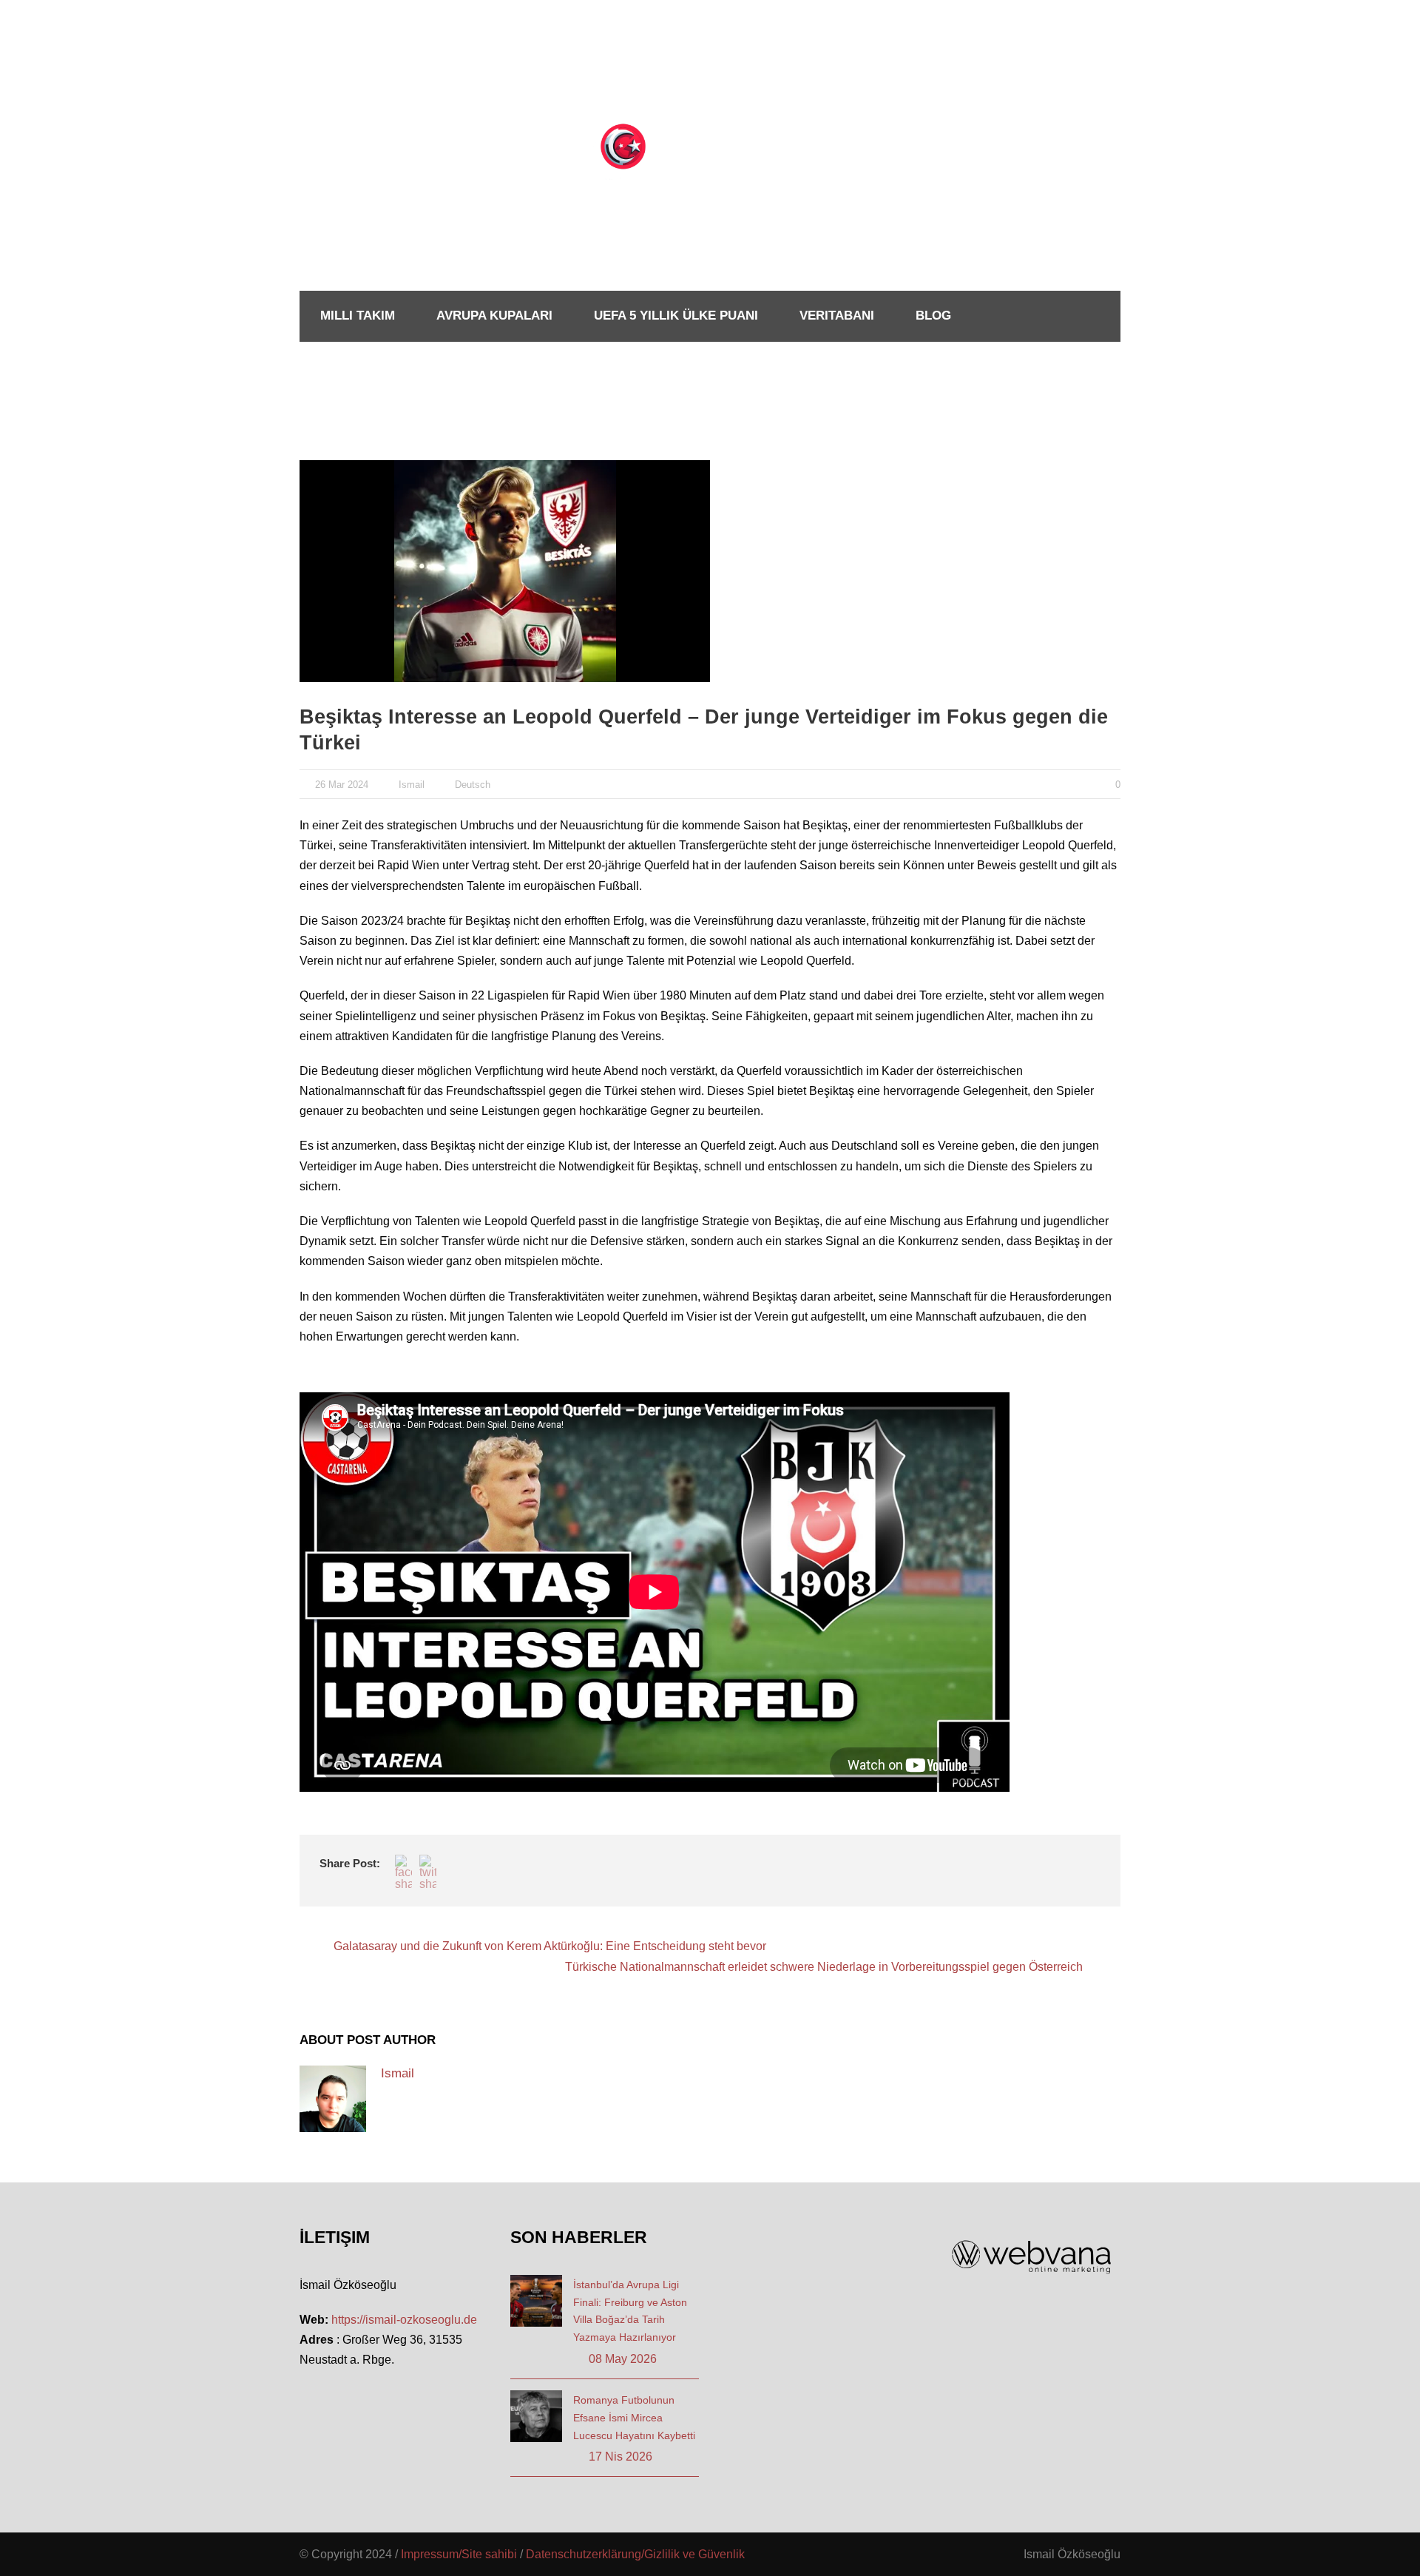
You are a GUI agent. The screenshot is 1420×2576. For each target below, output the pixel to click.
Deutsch (473, 785)
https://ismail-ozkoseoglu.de (404, 2320)
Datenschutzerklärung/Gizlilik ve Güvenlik (635, 2554)
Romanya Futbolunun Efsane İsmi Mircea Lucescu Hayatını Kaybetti (634, 2418)
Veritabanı (837, 316)
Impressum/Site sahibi (459, 2554)
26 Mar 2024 (342, 785)
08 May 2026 (623, 2359)
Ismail (412, 785)
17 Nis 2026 (621, 2457)
